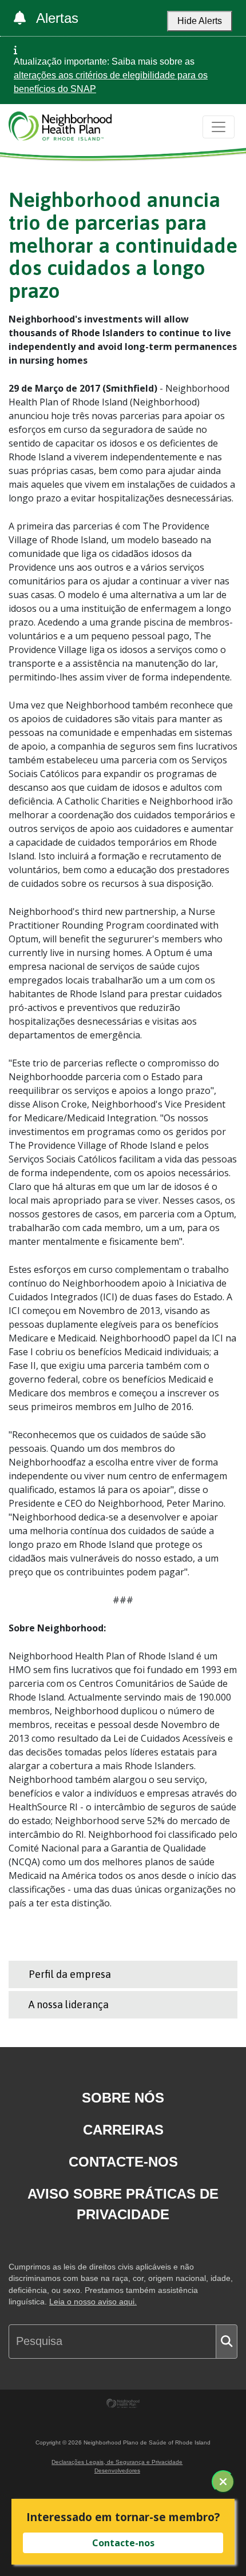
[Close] (223, 2482)
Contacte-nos (123, 2162)
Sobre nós (123, 2098)
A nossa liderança (69, 2004)
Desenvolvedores (117, 2471)
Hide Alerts (200, 21)
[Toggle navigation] (219, 127)
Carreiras (123, 2130)
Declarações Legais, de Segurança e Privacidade (117, 2462)
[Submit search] (227, 2342)
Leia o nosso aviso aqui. (93, 2302)
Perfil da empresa (70, 1974)
